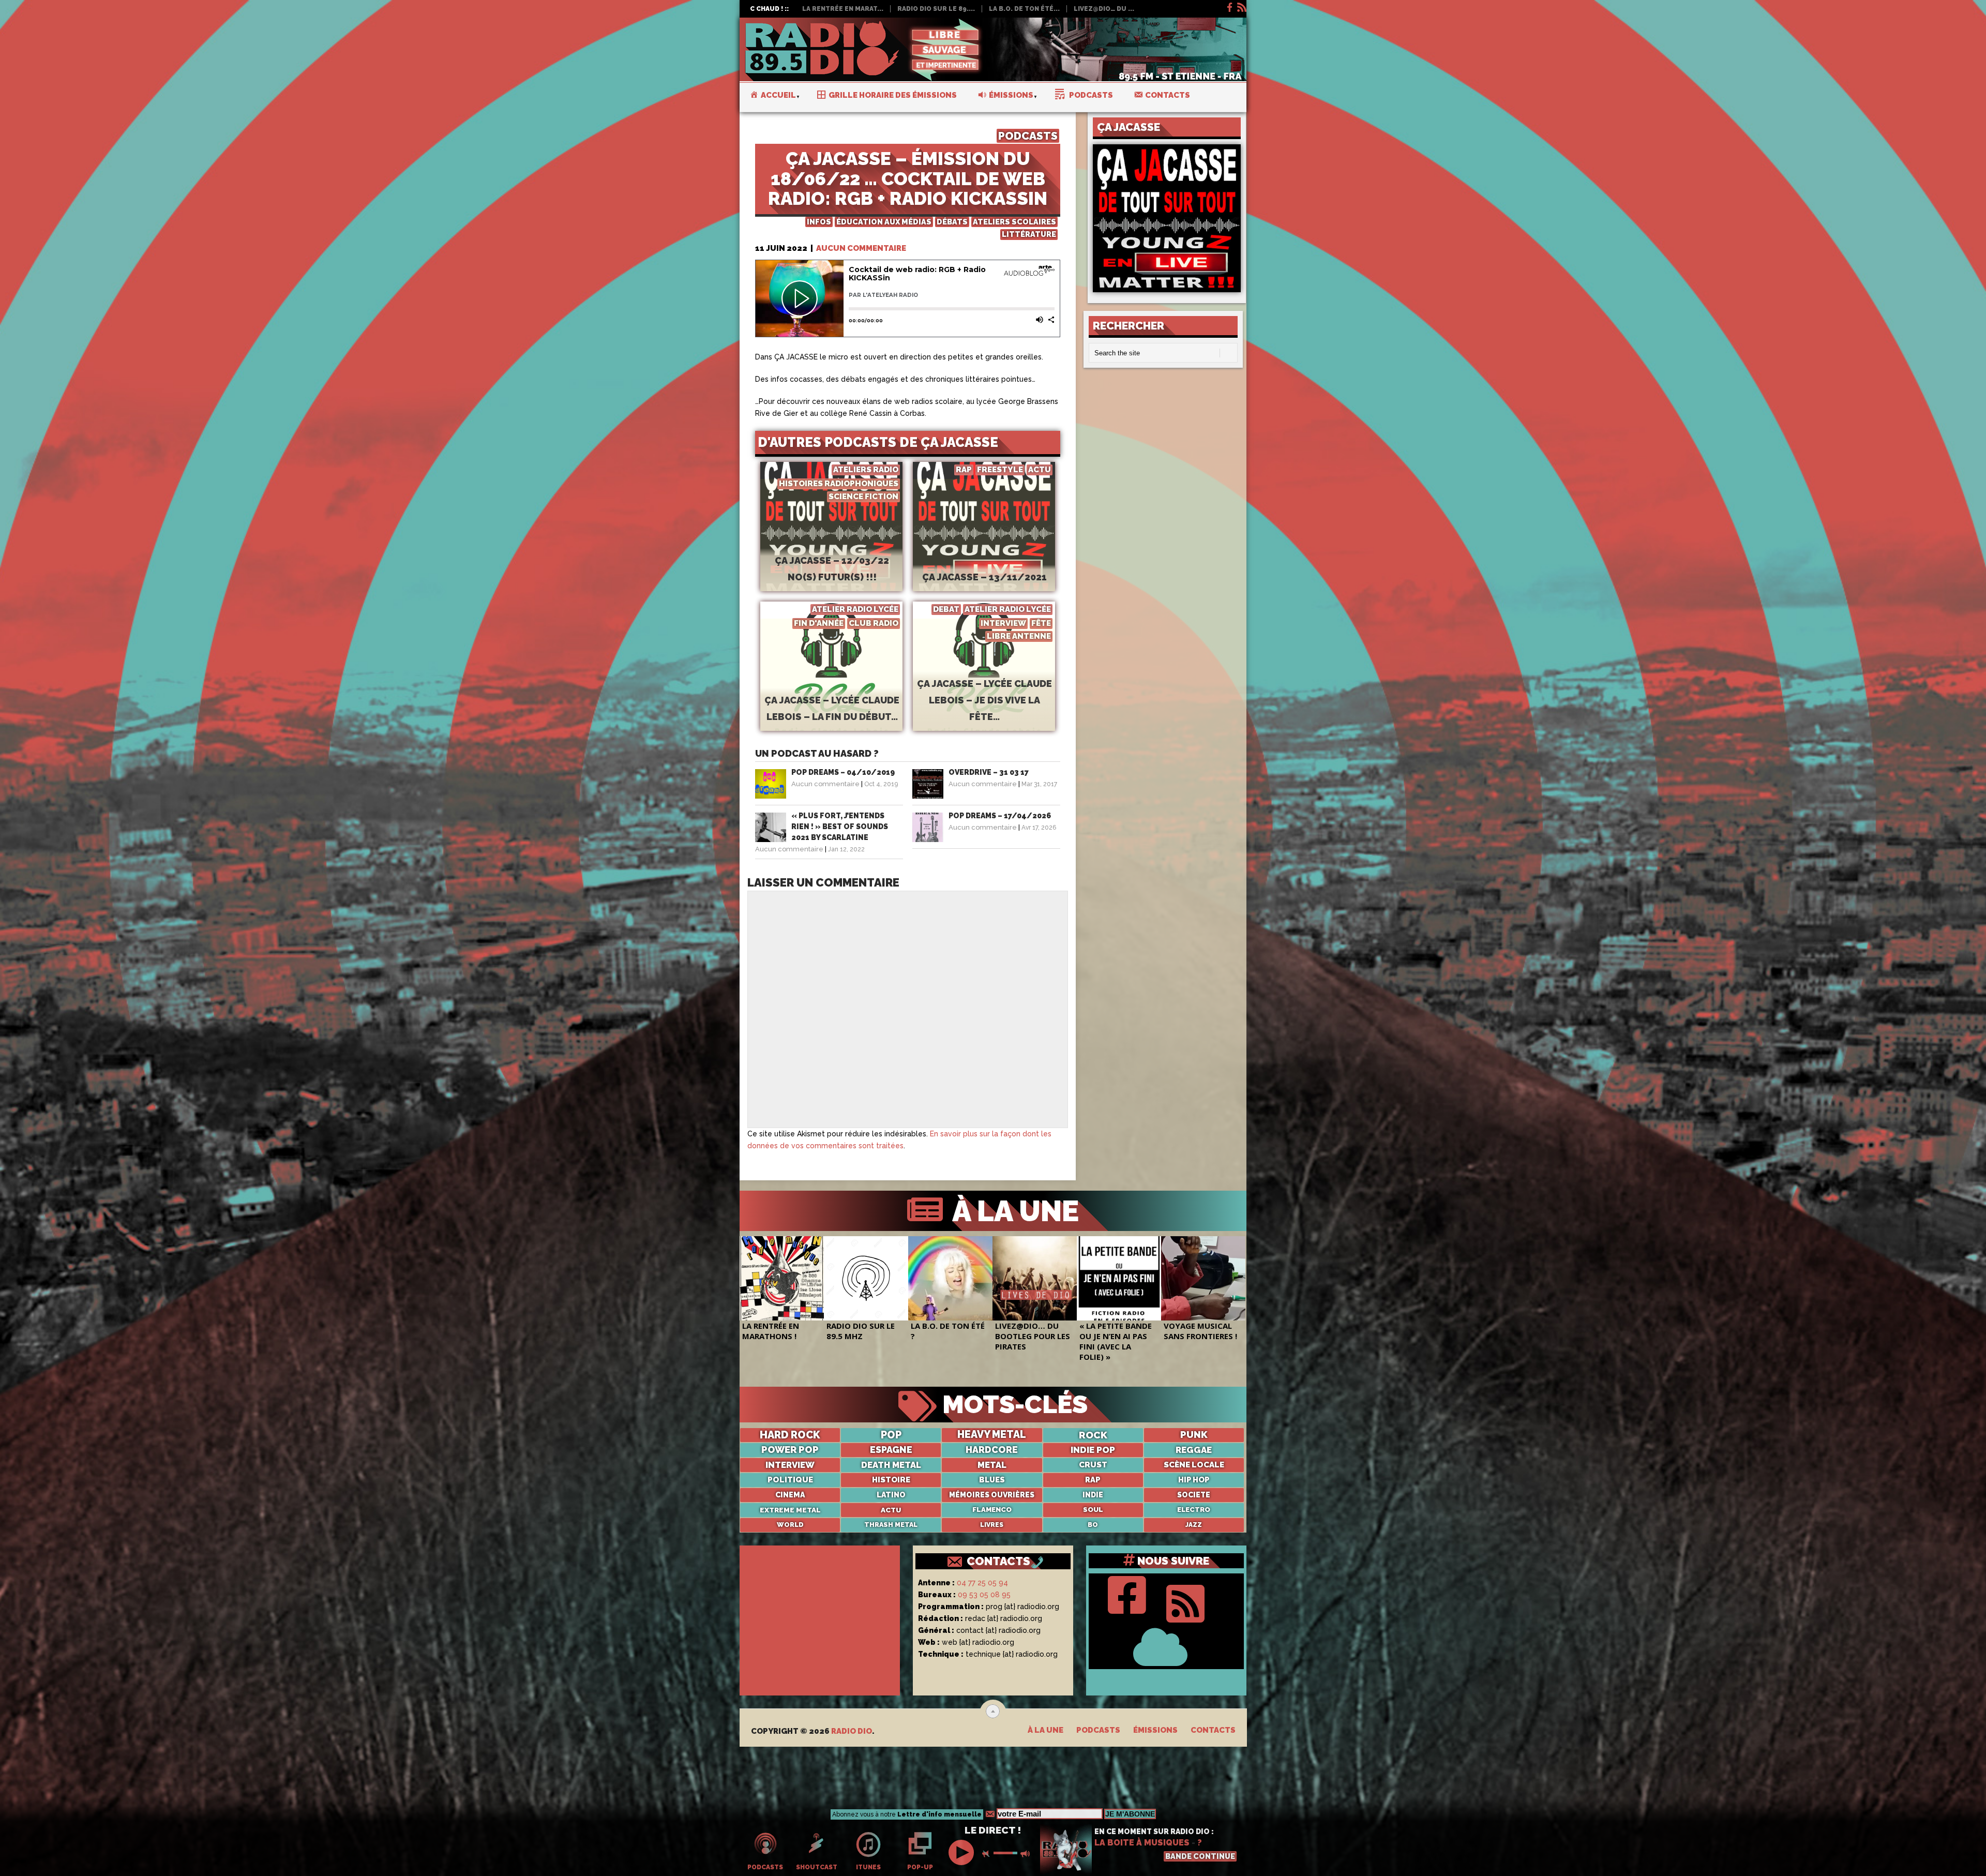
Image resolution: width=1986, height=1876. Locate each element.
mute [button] (988, 1854)
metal (992, 1465)
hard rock (790, 1435)
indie (1093, 1495)
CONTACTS (998, 1561)
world (790, 1525)
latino (891, 1495)
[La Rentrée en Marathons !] (782, 1278)
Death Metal (891, 1465)
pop (891, 1435)
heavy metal (992, 1435)
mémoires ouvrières (992, 1495)
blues (992, 1480)
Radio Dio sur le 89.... (936, 9)
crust (1093, 1465)
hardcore (992, 1450)
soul (1093, 1510)
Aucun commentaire (861, 248)
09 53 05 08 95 (984, 1595)
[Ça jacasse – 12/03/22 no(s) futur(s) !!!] (831, 544)
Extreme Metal (790, 1510)
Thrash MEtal (891, 1525)
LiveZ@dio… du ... (1104, 9)
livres (992, 1525)
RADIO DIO (852, 1731)
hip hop (1194, 1480)
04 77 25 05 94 (982, 1583)
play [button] (962, 1852)
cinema (790, 1495)
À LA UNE (1012, 1211)
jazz (1194, 1525)
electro (1194, 1510)
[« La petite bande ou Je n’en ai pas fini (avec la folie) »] (1119, 1278)
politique (790, 1480)
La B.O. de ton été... (1024, 9)
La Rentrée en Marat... (843, 9)
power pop (790, 1450)
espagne (891, 1450)
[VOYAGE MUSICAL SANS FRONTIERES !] (1203, 1278)
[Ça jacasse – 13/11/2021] (984, 544)
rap (1093, 1480)
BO (1093, 1525)
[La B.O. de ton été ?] (950, 1278)
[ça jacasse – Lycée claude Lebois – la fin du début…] (831, 683)
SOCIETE (1194, 1495)
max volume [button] (1026, 1854)
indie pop (1093, 1450)
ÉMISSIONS (1155, 1730)
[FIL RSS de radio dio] (1185, 1601)
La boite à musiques (1142, 1843)
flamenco (992, 1510)
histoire (891, 1480)
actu (891, 1510)
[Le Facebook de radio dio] (1229, 6)
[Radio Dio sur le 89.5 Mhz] (866, 1278)
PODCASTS (1028, 136)
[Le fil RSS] (1241, 6)
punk (1194, 1435)
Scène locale (1194, 1465)
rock (1093, 1435)
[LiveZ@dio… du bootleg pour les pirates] (1035, 1278)
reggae (1194, 1450)
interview (790, 1465)
